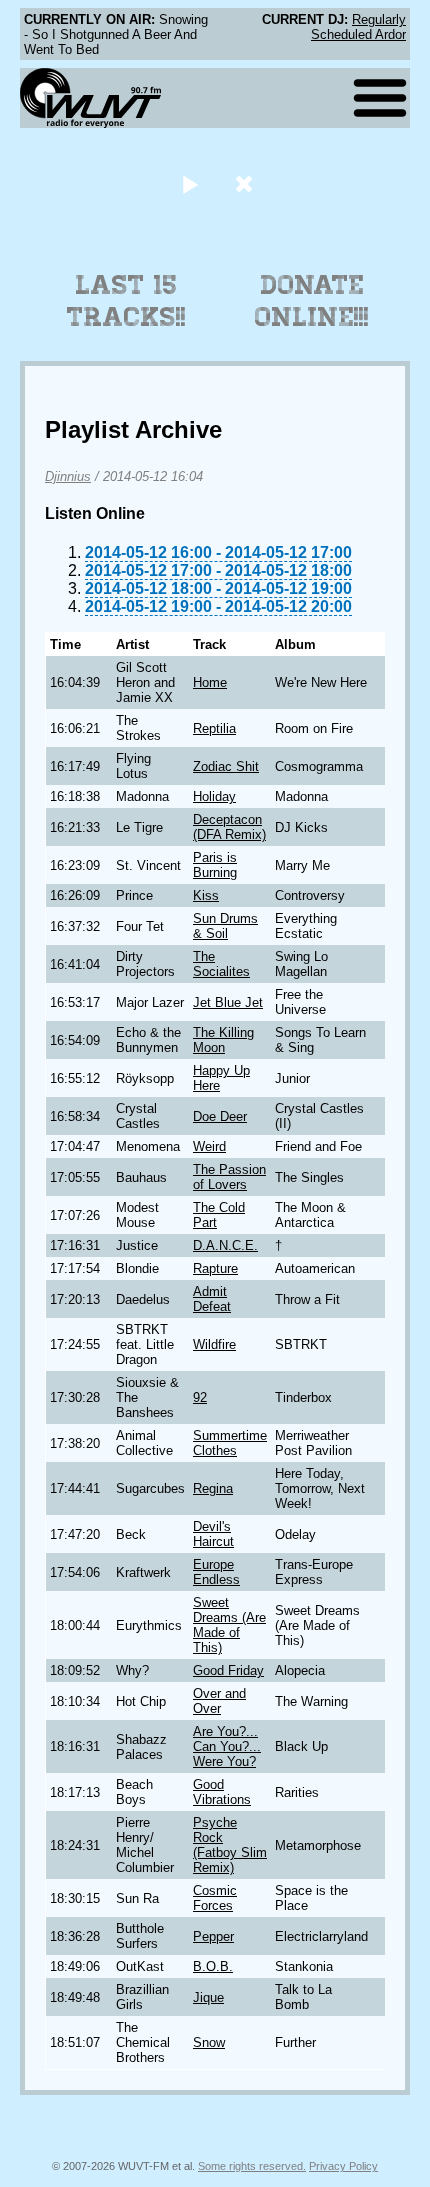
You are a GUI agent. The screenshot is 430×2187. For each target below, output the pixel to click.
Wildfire (214, 1344)
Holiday (214, 796)
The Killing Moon (223, 1040)
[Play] (189, 183)
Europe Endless (216, 1572)
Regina (213, 1488)
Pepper (213, 1936)
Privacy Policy (343, 2166)
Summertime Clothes (230, 1443)
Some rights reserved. (252, 2166)
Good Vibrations (222, 1792)
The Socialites (221, 964)
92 (200, 1397)
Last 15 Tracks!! (126, 301)
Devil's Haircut (213, 1534)
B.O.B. (213, 1966)
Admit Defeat (212, 1299)
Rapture (215, 1268)
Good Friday (228, 1670)
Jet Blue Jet (228, 1002)
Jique (208, 1997)
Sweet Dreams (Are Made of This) (229, 1625)
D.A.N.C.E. (225, 1245)
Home (210, 682)
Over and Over (219, 1701)
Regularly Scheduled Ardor (358, 27)
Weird (209, 1146)
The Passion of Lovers (229, 1177)
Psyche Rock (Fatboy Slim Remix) (230, 1845)
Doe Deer (220, 1116)
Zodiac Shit (226, 766)
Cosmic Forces (215, 1898)
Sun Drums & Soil (225, 926)
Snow (209, 2042)
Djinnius (68, 476)
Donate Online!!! (312, 301)
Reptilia (214, 728)
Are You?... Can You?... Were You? (227, 1746)
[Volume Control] (246, 183)
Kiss (206, 895)
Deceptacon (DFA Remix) (229, 827)
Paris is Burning (215, 865)
